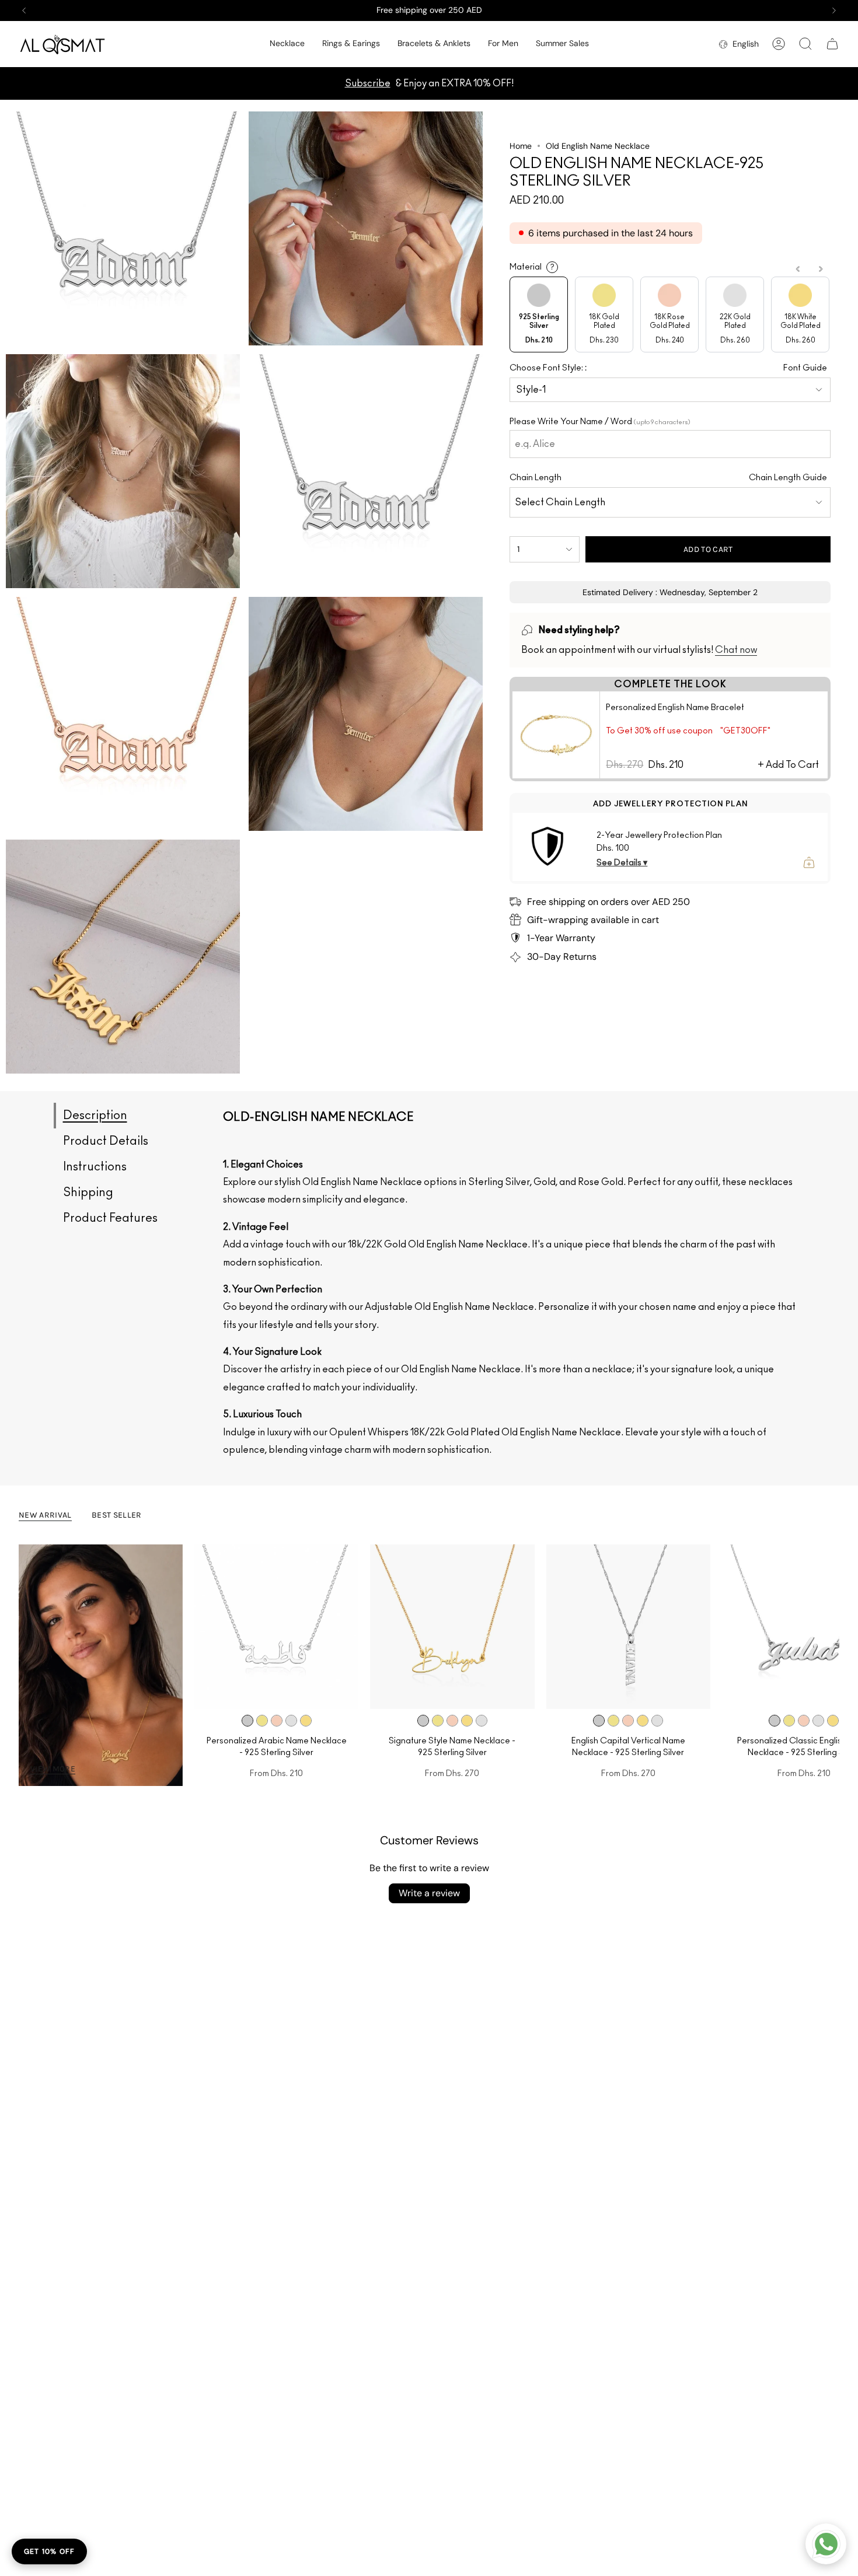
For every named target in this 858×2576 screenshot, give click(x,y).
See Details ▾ (622, 863)
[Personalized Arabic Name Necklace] (276, 1626)
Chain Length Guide (788, 478)
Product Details (106, 1141)
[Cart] (832, 44)
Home (521, 146)
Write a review (429, 1893)
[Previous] (24, 11)
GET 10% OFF (49, 2551)
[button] (287, 44)
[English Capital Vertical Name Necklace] (628, 1626)
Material (532, 267)
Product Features (110, 1218)
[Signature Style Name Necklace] (452, 1626)
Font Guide (805, 368)
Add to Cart (708, 549)
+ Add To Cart (788, 765)
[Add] (809, 862)
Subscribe (368, 83)
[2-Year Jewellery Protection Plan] (547, 847)
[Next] (834, 11)
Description (95, 1116)
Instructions (95, 1167)
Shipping (88, 1193)
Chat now (736, 650)
